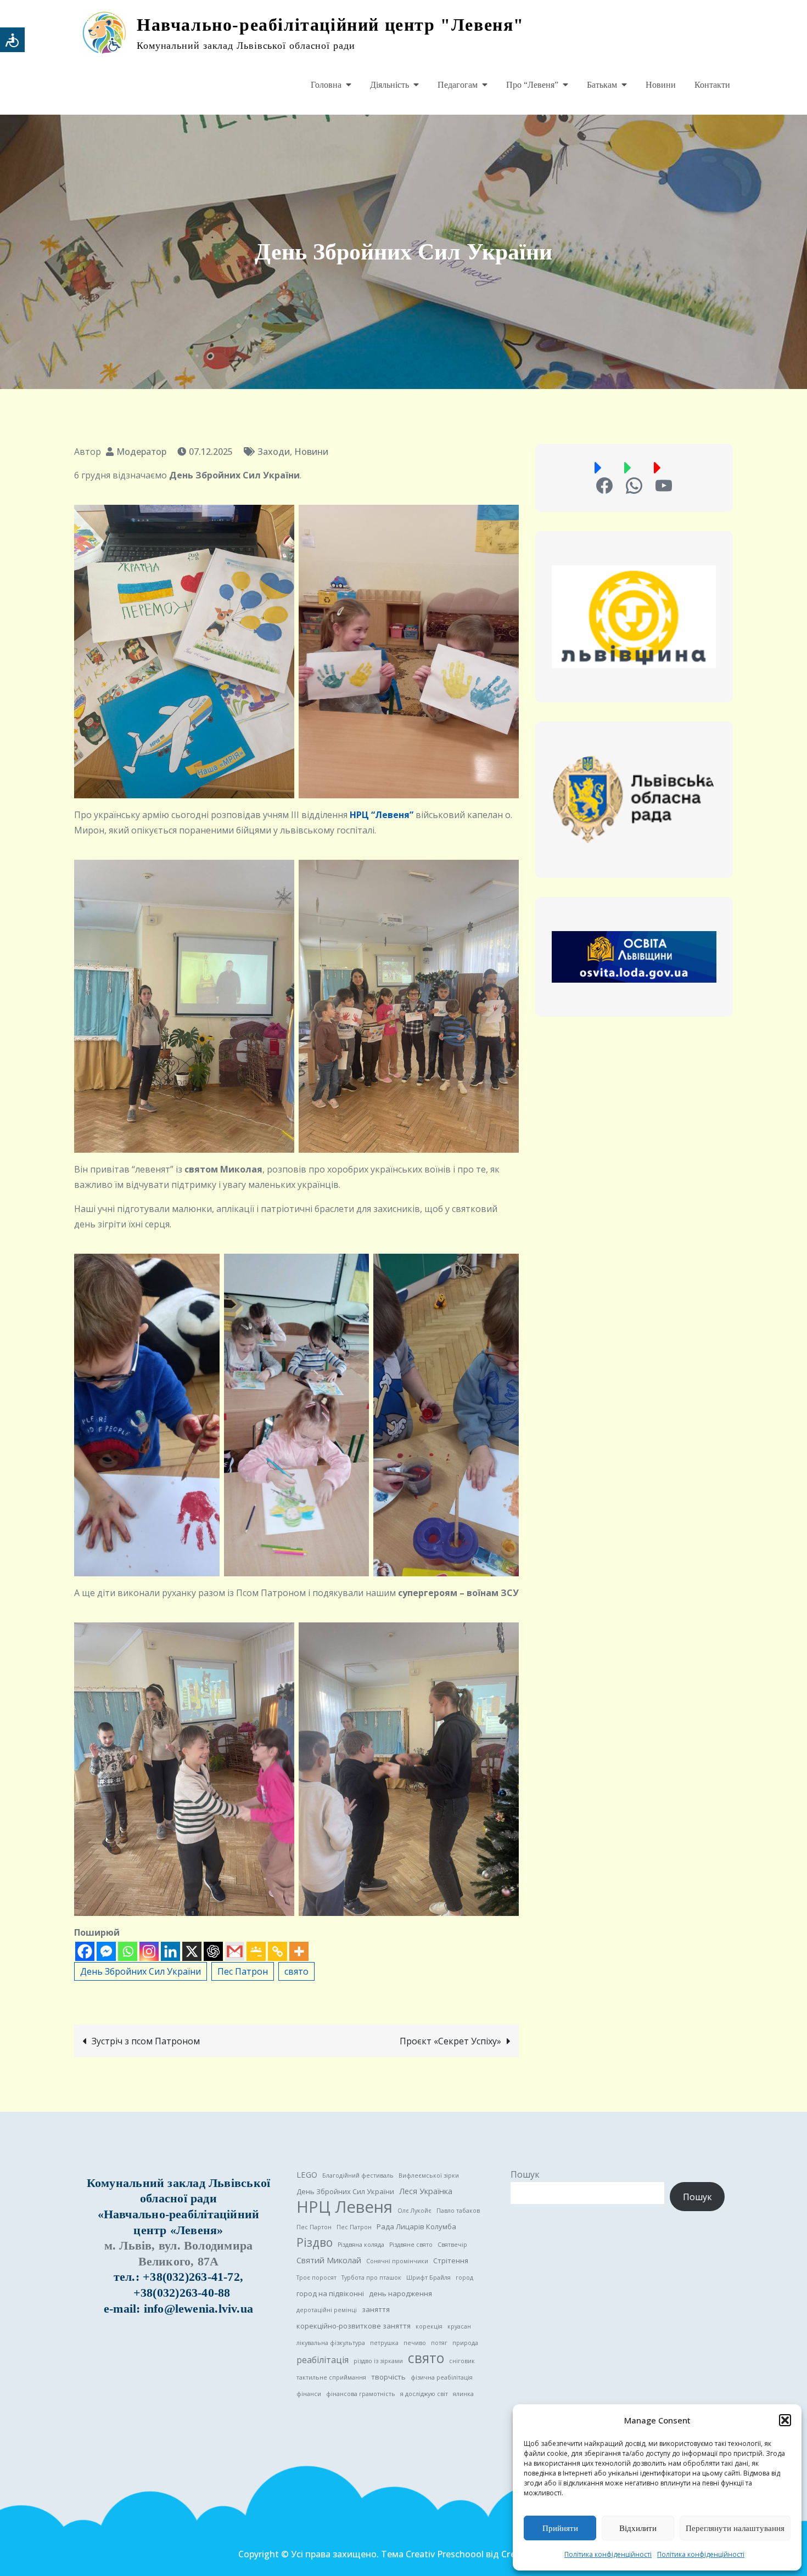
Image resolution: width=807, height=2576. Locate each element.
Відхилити (638, 2528)
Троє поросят (316, 2278)
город (464, 2278)
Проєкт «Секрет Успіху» (450, 2041)
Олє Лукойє (414, 2211)
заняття (376, 2309)
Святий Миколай (329, 2260)
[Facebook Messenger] (106, 1951)
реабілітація (323, 2360)
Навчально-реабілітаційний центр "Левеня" (330, 25)
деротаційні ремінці (327, 2310)
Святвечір (452, 2245)
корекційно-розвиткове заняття (354, 2326)
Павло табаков (458, 2211)
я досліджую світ (424, 2394)
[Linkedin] (170, 1951)
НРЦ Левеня (344, 2207)
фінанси (309, 2394)
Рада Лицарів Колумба (416, 2226)
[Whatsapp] (128, 1951)
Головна (326, 85)
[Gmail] (235, 1951)
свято (296, 1971)
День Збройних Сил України (141, 1971)
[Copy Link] (278, 1951)
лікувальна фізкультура (331, 2343)
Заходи (274, 452)
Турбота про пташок (371, 2278)
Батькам (602, 85)
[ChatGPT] (213, 1951)
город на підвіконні (330, 2293)
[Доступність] (12, 40)
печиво (415, 2343)
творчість (388, 2377)
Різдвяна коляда (361, 2245)
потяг (439, 2343)
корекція (429, 2326)
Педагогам (458, 85)
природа (465, 2343)
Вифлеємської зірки (429, 2175)
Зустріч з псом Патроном (146, 2041)
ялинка (463, 2394)
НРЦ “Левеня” (382, 815)
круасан (459, 2326)
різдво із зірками (378, 2361)
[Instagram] (149, 1951)
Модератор (141, 452)
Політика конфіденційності (608, 2554)
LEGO (307, 2174)
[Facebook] (85, 1951)
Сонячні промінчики (397, 2261)
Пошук (525, 2174)
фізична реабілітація (442, 2377)
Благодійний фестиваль (358, 2175)
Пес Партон (314, 2227)
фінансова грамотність (361, 2394)
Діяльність (390, 85)
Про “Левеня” (532, 85)
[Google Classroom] (256, 1951)
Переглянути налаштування (735, 2528)
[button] (785, 2420)
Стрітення (451, 2261)
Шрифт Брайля (428, 2278)
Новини (661, 85)
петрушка (384, 2343)
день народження (400, 2293)
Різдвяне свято (411, 2245)
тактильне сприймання (331, 2377)
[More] (299, 1951)
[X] (192, 1951)
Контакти (712, 85)
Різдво (315, 2242)
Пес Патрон (243, 1971)
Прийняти (560, 2528)
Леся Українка (426, 2191)
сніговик (462, 2361)
